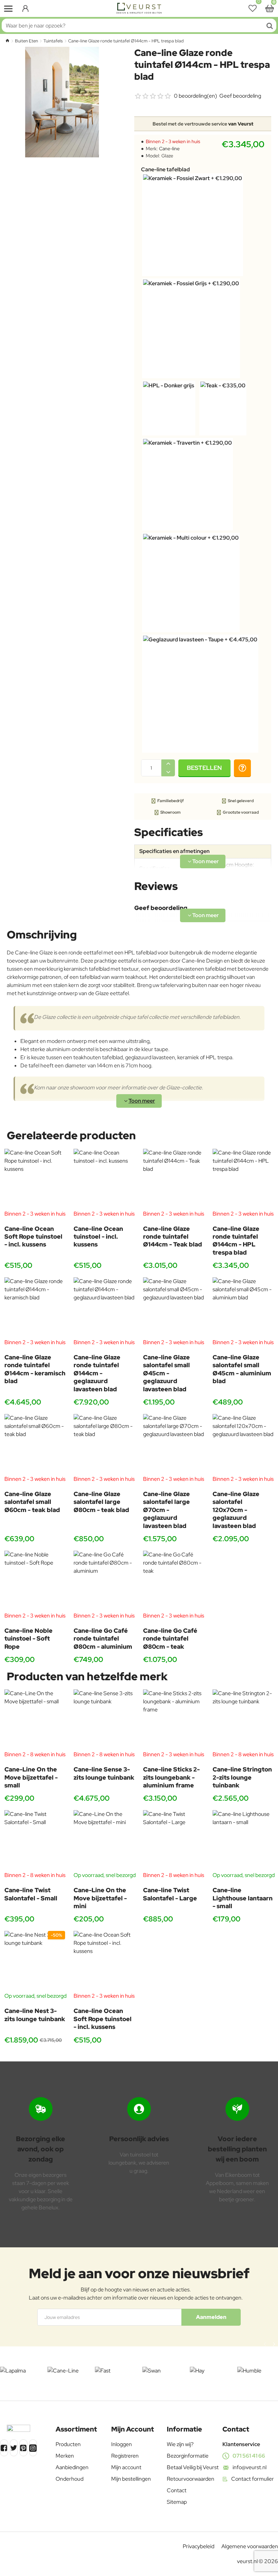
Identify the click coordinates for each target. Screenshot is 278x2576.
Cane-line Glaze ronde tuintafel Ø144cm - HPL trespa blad (236, 1241)
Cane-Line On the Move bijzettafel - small (31, 1777)
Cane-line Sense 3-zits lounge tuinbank (104, 1773)
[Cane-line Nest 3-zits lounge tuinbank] (35, 1961)
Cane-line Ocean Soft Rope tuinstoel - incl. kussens (33, 1237)
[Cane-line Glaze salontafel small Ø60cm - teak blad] (35, 1445)
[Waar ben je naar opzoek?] (270, 25)
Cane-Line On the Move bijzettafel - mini (100, 1898)
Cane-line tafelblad (165, 170)
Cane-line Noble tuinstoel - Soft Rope (28, 1639)
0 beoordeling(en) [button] (195, 96)
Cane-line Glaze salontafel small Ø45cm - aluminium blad (242, 1369)
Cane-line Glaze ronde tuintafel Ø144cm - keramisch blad (35, 1369)
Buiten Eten (26, 41)
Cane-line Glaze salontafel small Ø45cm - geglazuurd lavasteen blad (166, 1373)
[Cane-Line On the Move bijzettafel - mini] (104, 1841)
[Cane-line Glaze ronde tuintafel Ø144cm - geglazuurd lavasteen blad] (104, 1308)
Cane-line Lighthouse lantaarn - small (243, 1898)
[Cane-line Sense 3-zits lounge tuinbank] (104, 1720)
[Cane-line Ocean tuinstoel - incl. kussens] (104, 1179)
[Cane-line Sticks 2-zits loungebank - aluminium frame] (174, 1720)
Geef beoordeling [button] (240, 96)
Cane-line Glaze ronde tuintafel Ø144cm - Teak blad (173, 1237)
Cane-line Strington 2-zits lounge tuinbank (242, 1777)
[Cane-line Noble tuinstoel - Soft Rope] (35, 1581)
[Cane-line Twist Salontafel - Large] (174, 1841)
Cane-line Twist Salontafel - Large (170, 1894)
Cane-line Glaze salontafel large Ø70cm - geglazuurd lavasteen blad (166, 1510)
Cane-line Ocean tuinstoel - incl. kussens (98, 1237)
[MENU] (8, 8)
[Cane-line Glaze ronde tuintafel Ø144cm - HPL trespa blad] (243, 1179)
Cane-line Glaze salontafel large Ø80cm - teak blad (101, 1502)
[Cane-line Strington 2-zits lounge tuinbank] (243, 1720)
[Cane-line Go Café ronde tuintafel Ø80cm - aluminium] (104, 1581)
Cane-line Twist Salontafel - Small (31, 1894)
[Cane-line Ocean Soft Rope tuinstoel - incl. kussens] (35, 1179)
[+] (168, 764)
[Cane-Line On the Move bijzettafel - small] (35, 1720)
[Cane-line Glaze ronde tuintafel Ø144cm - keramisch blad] (35, 1308)
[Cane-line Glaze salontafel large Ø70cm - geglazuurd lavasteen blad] (174, 1445)
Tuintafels (53, 41)
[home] (7, 41)
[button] (204, 768)
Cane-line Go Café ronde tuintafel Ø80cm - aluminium (103, 1639)
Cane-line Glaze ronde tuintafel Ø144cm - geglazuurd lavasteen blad (97, 1373)
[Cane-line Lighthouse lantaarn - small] (243, 1841)
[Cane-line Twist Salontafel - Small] (35, 1841)
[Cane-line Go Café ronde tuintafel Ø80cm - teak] (174, 1581)
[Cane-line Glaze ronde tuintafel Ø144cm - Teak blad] (174, 1179)
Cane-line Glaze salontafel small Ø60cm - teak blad (32, 1502)
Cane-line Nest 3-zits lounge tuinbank (35, 2015)
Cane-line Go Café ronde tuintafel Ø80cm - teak (170, 1639)
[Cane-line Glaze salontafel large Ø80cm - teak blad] (104, 1445)
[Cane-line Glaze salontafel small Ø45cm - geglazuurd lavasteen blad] (174, 1308)
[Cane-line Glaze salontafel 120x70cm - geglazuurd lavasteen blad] (243, 1445)
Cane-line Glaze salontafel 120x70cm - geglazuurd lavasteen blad (236, 1510)
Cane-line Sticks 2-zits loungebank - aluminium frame (171, 1777)
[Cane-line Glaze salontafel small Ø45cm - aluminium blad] (243, 1308)
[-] (168, 772)
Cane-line (169, 149)
